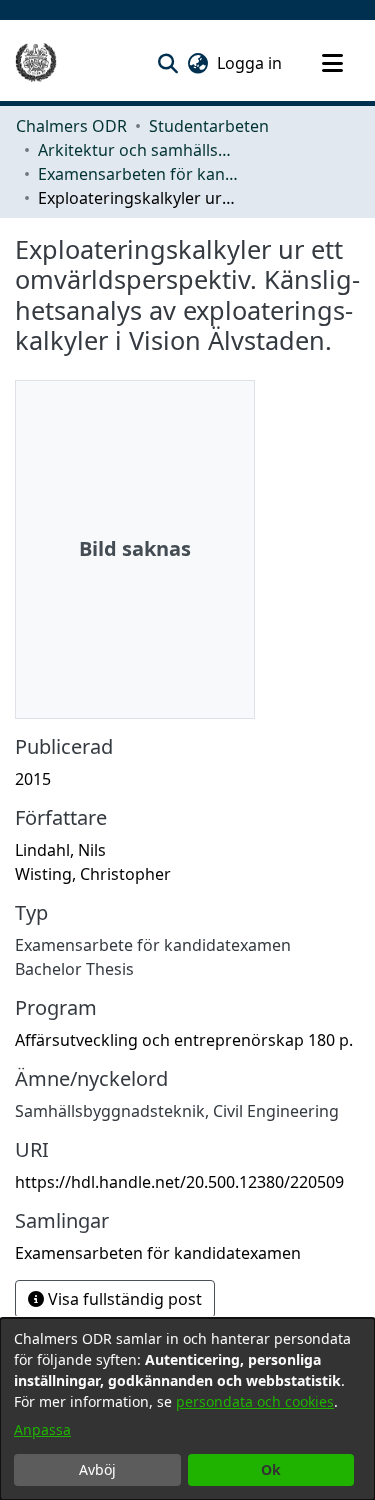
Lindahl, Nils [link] (60, 850)
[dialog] (187, 1409)
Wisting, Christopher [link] (93, 874)
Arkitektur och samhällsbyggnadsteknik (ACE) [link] (138, 150)
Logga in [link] (250, 63)
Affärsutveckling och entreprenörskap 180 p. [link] (184, 1040)
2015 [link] (33, 779)
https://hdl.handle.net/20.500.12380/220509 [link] (179, 1182)
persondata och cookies (255, 1401)
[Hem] (36, 63)
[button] (167, 63)
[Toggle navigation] (332, 63)
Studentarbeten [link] (209, 126)
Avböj (97, 1469)
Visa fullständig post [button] (123, 1299)
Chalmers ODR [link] (71, 126)
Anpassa (42, 1429)
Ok (271, 1469)
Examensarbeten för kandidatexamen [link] (138, 174)
